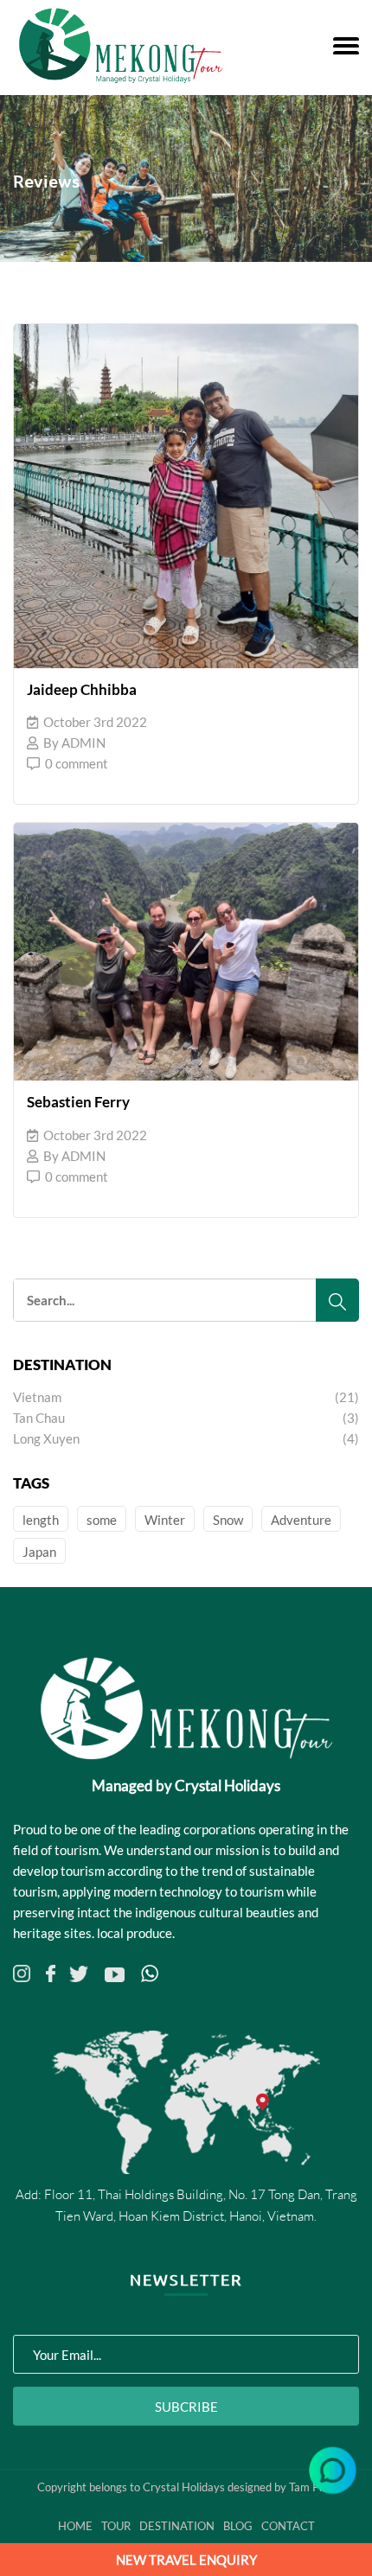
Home (75, 2526)
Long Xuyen (186, 1438)
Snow (228, 1520)
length (41, 1520)
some (102, 1520)
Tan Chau (186, 1418)
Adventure (301, 1520)
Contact (288, 2526)
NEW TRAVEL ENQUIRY (186, 2560)
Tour (116, 2526)
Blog (238, 2526)
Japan (39, 1552)
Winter (165, 1520)
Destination (177, 2526)
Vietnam (186, 1397)
